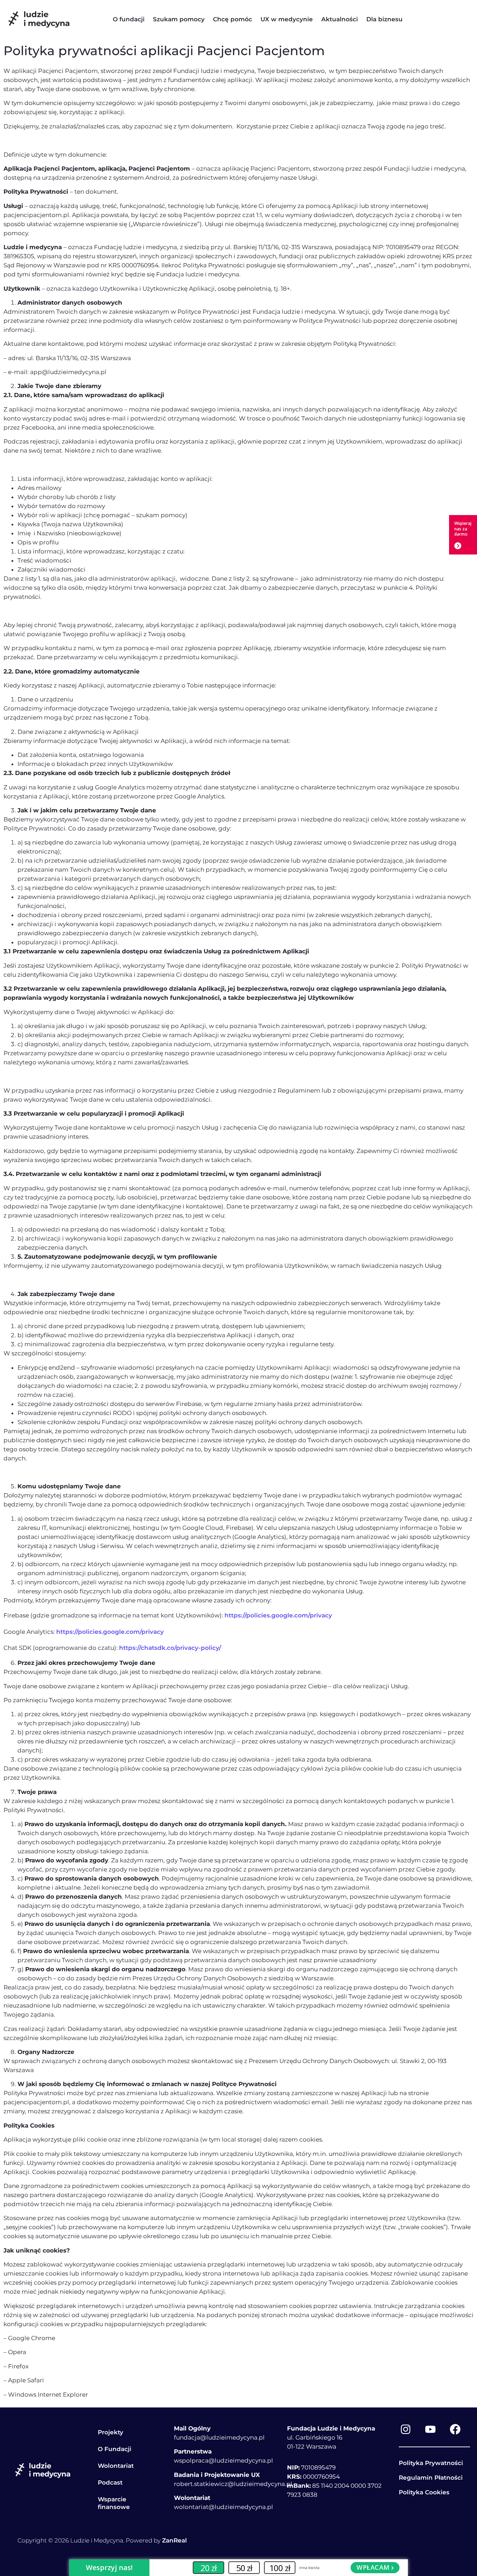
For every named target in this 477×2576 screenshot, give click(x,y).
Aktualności (340, 19)
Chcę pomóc (233, 19)
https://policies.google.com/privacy (278, 1615)
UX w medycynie (287, 19)
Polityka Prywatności (431, 2463)
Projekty (111, 2432)
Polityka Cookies (424, 2492)
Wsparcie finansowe (114, 2503)
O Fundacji (115, 2449)
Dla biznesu (384, 19)
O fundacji (129, 19)
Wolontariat (116, 2466)
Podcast (110, 2482)
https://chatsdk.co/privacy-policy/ (170, 1648)
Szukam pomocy (179, 19)
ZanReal (174, 2540)
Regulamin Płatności (431, 2478)
